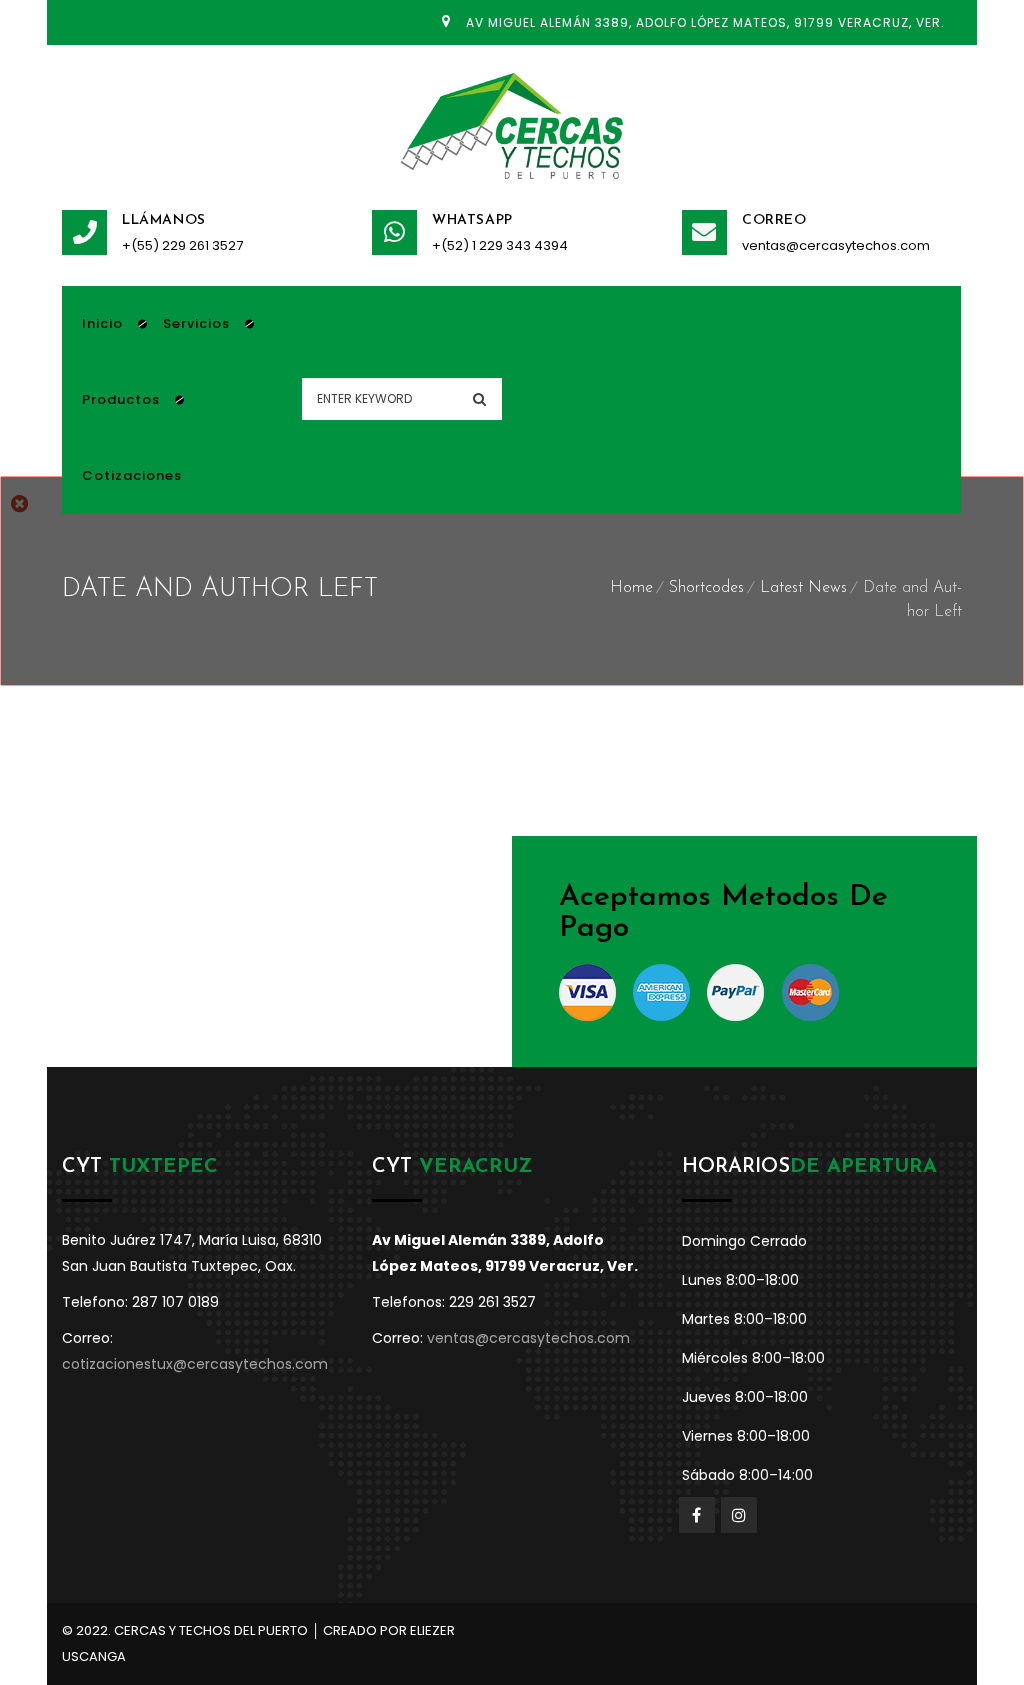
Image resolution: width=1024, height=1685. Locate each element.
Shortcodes (706, 588)
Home (631, 588)
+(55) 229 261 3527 (182, 245)
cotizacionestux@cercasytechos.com (195, 1364)
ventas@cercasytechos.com (836, 245)
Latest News (803, 588)
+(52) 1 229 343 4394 (500, 245)
